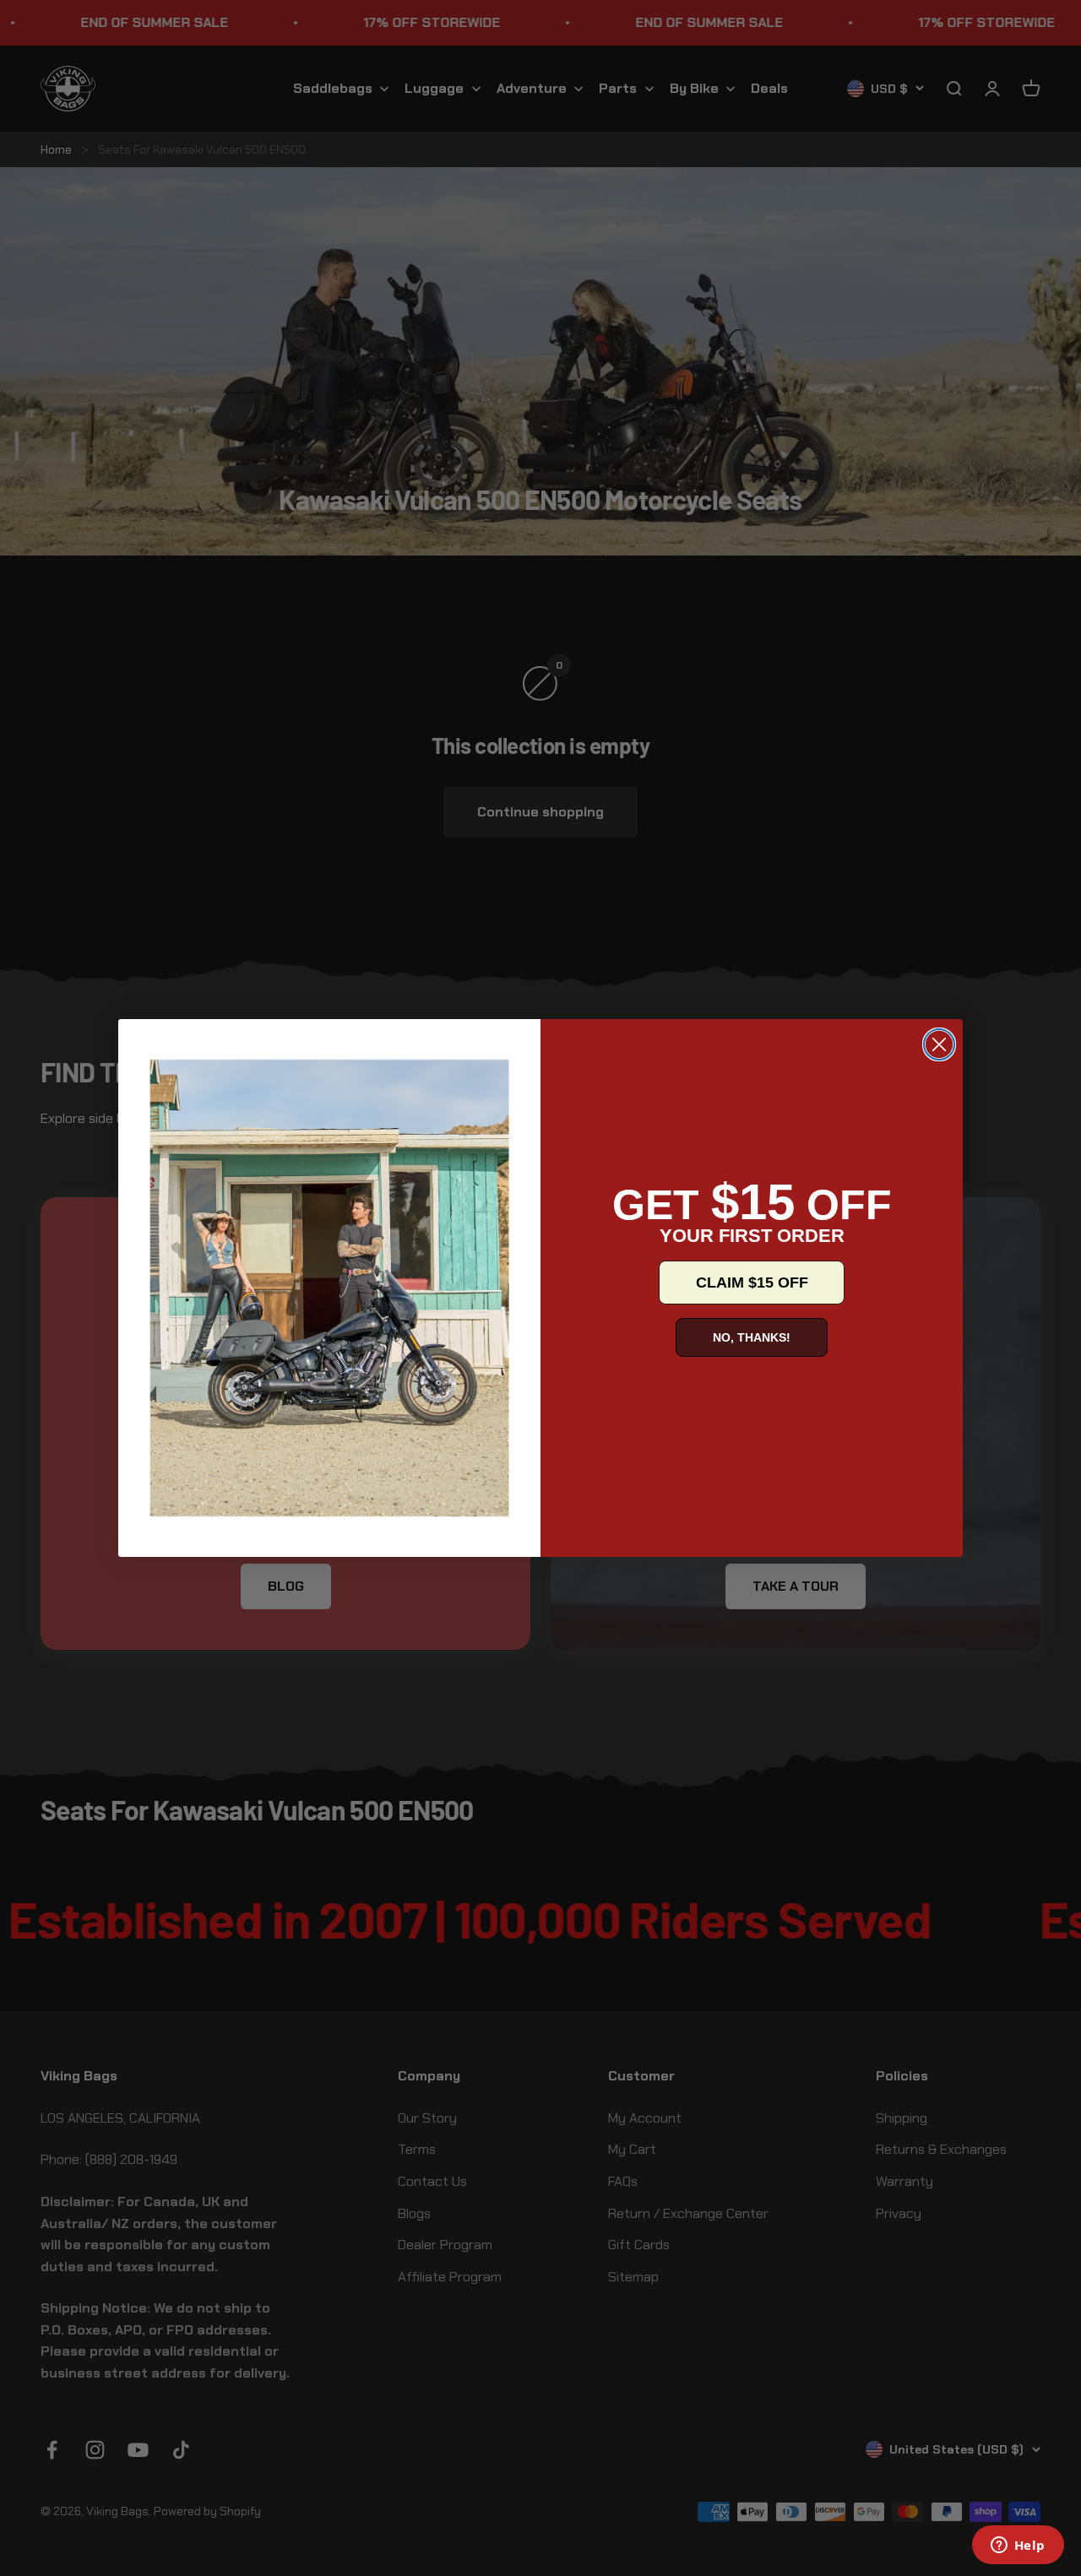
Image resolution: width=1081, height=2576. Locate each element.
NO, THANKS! (752, 1337)
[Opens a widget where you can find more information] (1018, 2546)
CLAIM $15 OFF (752, 1283)
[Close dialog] (939, 1044)
